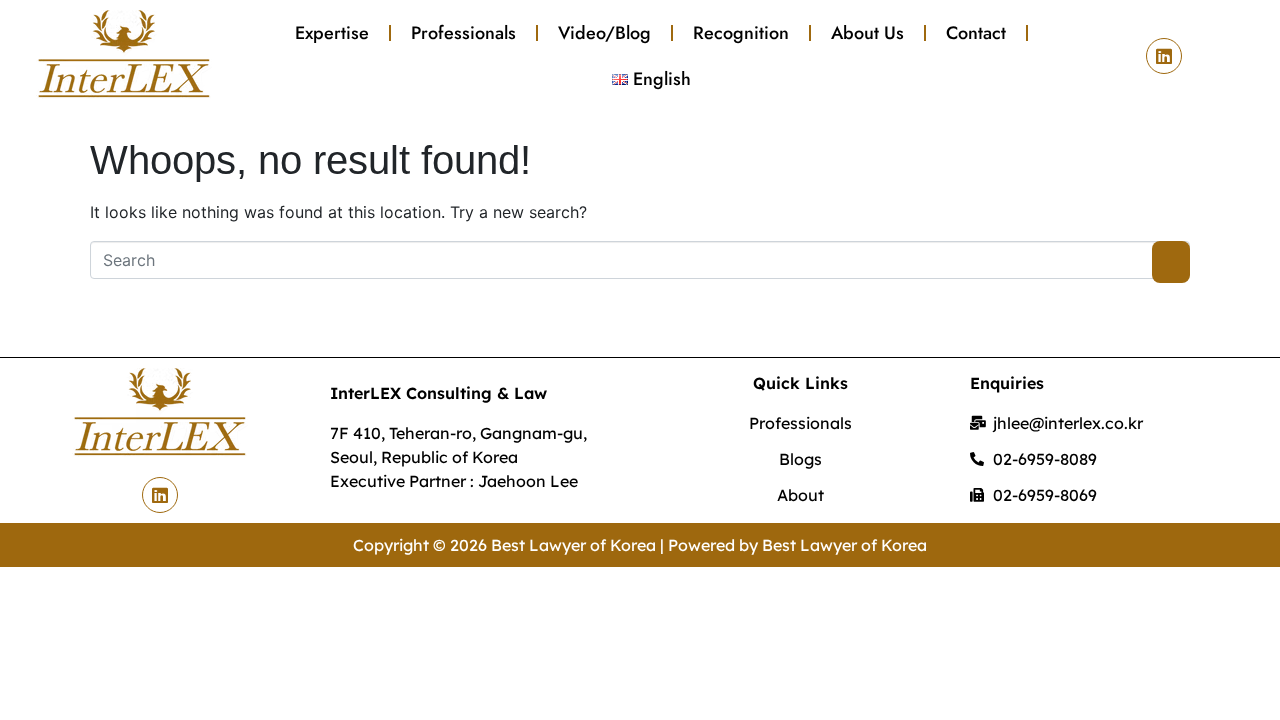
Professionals (463, 33)
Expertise (332, 33)
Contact (976, 33)
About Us (867, 33)
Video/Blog (604, 33)
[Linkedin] (1164, 56)
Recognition (741, 33)
